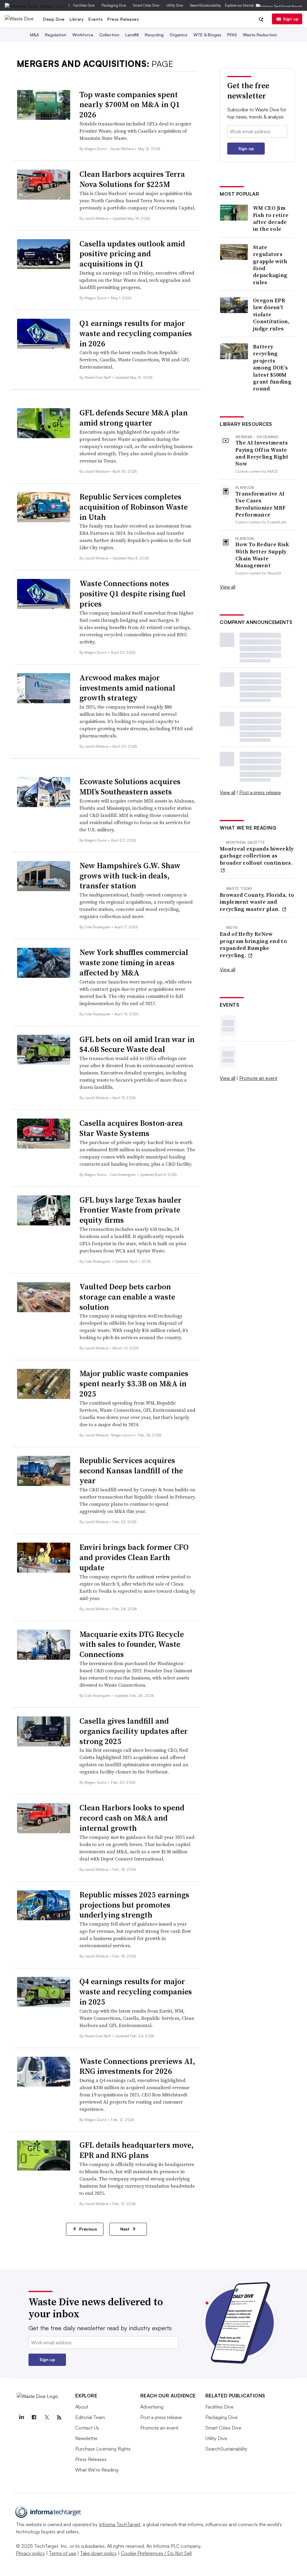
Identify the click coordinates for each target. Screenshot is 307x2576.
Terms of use (63, 2553)
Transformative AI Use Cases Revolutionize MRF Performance (260, 504)
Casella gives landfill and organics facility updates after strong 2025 (134, 1731)
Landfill (132, 35)
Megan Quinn (96, 149)
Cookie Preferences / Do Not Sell (156, 2553)
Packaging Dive (114, 5)
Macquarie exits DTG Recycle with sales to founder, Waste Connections (132, 1644)
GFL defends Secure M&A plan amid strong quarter (134, 418)
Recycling (154, 35)
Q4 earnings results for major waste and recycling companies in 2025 (136, 1992)
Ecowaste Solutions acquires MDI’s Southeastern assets (130, 787)
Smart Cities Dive (146, 5)
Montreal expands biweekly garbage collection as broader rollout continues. (257, 856)
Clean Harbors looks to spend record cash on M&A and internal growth (132, 1818)
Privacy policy (30, 2553)
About (82, 2407)
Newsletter (86, 2438)
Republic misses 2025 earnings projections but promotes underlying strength (134, 1905)
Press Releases (123, 19)
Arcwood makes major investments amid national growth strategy (127, 688)
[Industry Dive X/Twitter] (47, 2418)
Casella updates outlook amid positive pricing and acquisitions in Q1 (132, 254)
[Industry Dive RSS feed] (59, 2418)
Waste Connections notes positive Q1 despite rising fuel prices (133, 594)
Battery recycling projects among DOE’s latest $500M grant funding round (272, 368)
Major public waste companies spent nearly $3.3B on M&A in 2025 (134, 1384)
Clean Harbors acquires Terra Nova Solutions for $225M (132, 179)
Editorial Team (90, 2417)
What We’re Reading (97, 2470)
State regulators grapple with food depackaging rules (270, 265)
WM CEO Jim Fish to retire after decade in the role (271, 218)
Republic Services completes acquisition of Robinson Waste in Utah (134, 507)
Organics (179, 35)
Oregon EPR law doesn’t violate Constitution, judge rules (271, 314)
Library (77, 19)
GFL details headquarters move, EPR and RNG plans (137, 2150)
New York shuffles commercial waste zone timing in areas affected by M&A (134, 963)
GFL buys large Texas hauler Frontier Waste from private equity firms (130, 1210)
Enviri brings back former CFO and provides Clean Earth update (134, 1557)
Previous (87, 2229)
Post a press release (260, 792)
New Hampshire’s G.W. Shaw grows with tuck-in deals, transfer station (130, 876)
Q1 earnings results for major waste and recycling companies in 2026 (136, 333)
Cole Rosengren (98, 927)
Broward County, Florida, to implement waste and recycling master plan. (257, 902)
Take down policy (98, 2553)
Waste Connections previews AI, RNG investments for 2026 (137, 2066)
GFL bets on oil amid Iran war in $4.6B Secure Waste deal (137, 1044)
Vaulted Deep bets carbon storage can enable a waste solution (127, 1297)
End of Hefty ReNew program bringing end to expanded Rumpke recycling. (253, 945)
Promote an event (258, 1078)
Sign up (291, 19)
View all (228, 587)
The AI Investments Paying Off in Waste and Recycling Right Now (262, 453)
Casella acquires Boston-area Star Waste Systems (131, 1128)
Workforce (83, 35)
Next (125, 2229)
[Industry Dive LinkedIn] (22, 2418)
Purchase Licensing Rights (103, 2449)
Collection (109, 35)
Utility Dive (175, 5)
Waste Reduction (260, 35)
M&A (34, 35)
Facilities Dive (84, 5)
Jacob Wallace (122, 149)
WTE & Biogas (207, 35)
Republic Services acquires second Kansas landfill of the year (131, 1471)
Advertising (152, 2407)
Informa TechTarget (120, 2524)
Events (95, 19)
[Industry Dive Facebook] (34, 2418)
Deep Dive (54, 19)
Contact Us (87, 2428)
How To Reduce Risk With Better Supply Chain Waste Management (262, 555)
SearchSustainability (206, 5)
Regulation (56, 35)
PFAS (232, 35)
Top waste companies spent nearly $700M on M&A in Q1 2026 (130, 105)
